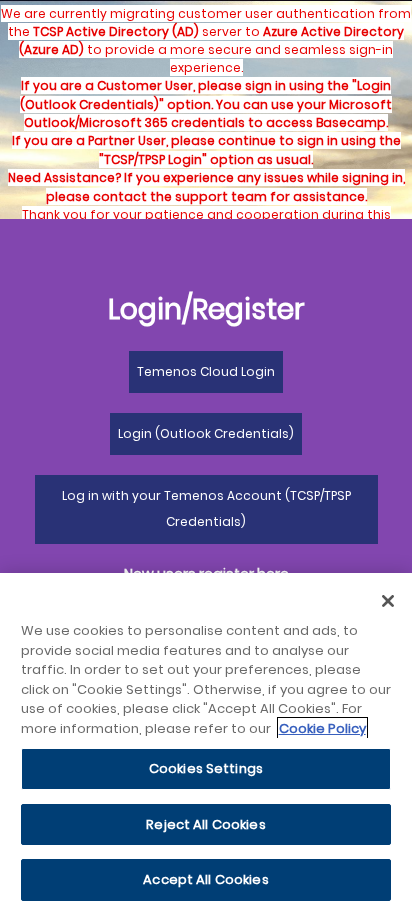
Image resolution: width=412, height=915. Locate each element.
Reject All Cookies (205, 824)
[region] (206, 744)
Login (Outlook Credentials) (206, 433)
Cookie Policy (322, 728)
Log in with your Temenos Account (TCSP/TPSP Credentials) (206, 508)
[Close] (388, 601)
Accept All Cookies (205, 879)
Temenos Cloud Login (206, 371)
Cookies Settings (206, 768)
